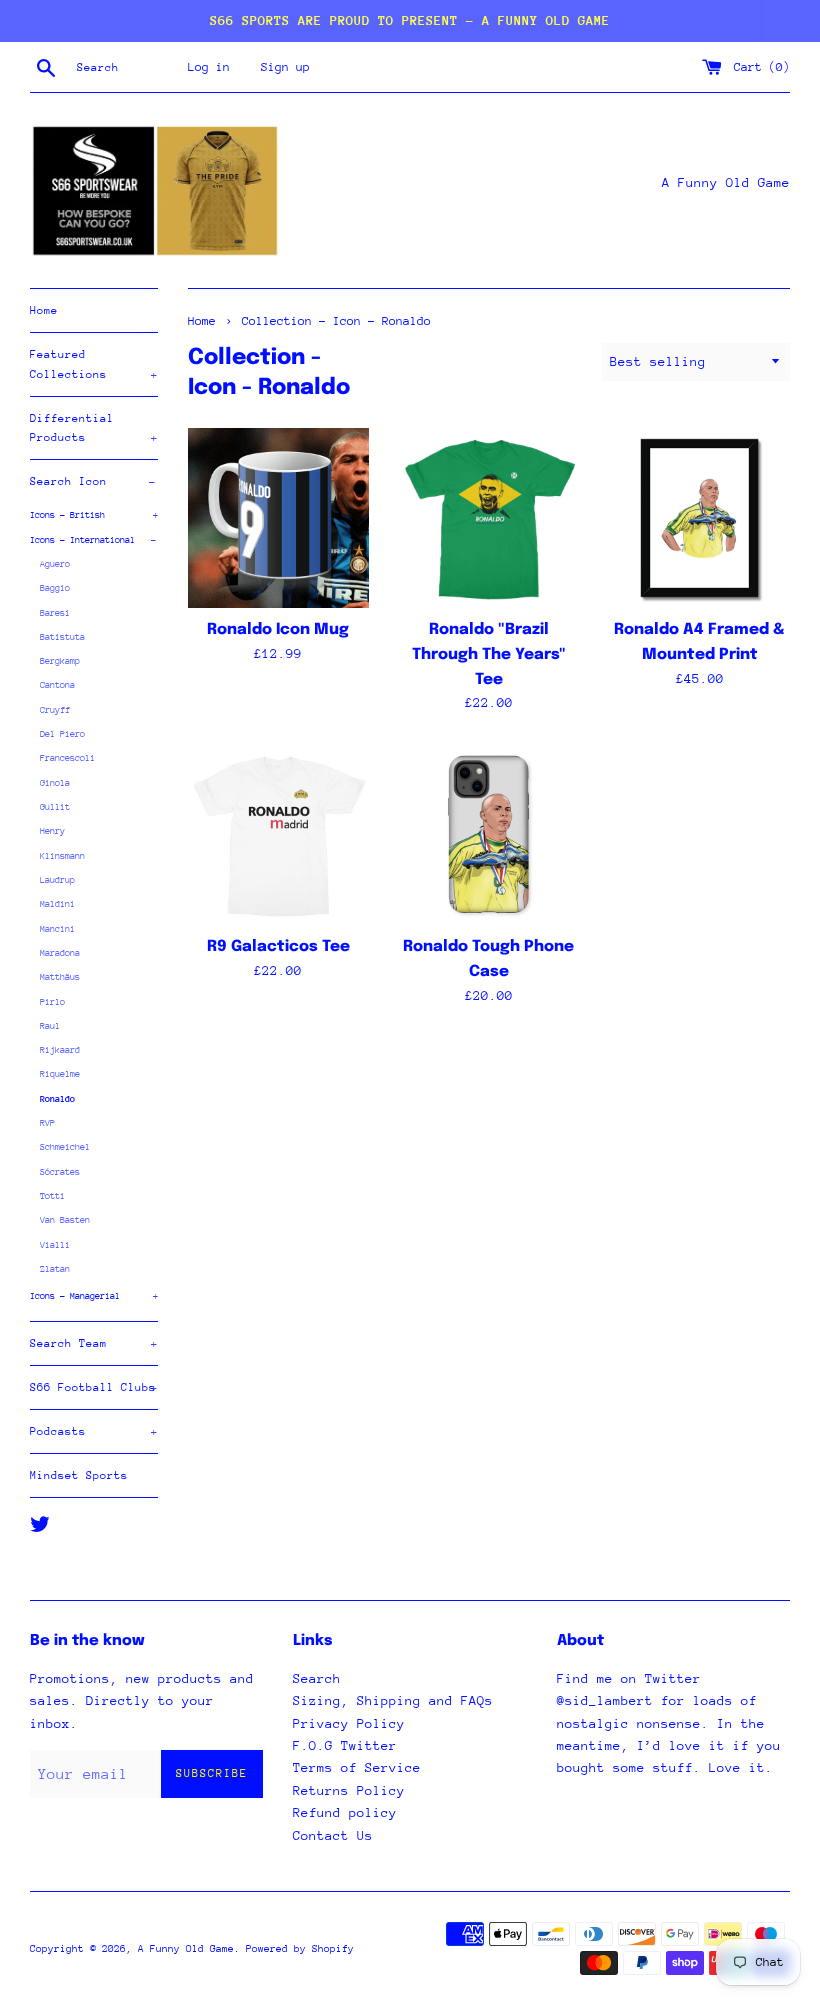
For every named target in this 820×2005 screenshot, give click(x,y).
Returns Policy (349, 1790)
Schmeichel (65, 1146)
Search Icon (93, 481)
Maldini (57, 903)
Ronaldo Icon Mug (278, 630)
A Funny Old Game (186, 1949)
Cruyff (55, 709)
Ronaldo (57, 1098)
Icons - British (94, 514)
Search (317, 1678)
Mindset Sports (79, 1475)
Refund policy (345, 1812)
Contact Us (333, 1835)
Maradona (60, 952)
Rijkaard (60, 1049)
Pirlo (52, 1001)
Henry (52, 830)
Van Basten (65, 1219)
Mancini (57, 928)
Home (44, 310)
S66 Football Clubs (94, 1387)
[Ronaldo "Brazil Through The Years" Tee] (489, 518)
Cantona (57, 684)
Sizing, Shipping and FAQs (393, 1700)
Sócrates (60, 1171)
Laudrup (57, 879)
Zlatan (55, 1268)
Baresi (55, 612)
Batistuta (62, 636)
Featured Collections (94, 364)
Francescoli (67, 757)
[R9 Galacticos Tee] (278, 835)
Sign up (285, 67)
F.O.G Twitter (345, 1745)
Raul (50, 1025)
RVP (47, 1122)
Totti (52, 1195)
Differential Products (94, 428)
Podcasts (94, 1431)
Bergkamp (60, 660)
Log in (209, 67)
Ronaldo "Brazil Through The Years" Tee (489, 654)
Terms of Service (357, 1767)
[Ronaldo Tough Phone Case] (489, 835)
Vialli (55, 1244)
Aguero (55, 563)
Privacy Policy (349, 1723)
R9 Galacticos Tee (278, 947)
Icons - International (93, 539)
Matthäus (60, 976)
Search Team (94, 1343)
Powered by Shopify (300, 1949)
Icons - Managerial (94, 1295)
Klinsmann (62, 855)
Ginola (55, 782)
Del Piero (62, 733)
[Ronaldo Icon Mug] (278, 518)
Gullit (55, 806)
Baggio (55, 587)
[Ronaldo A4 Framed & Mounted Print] (699, 518)
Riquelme (60, 1073)
